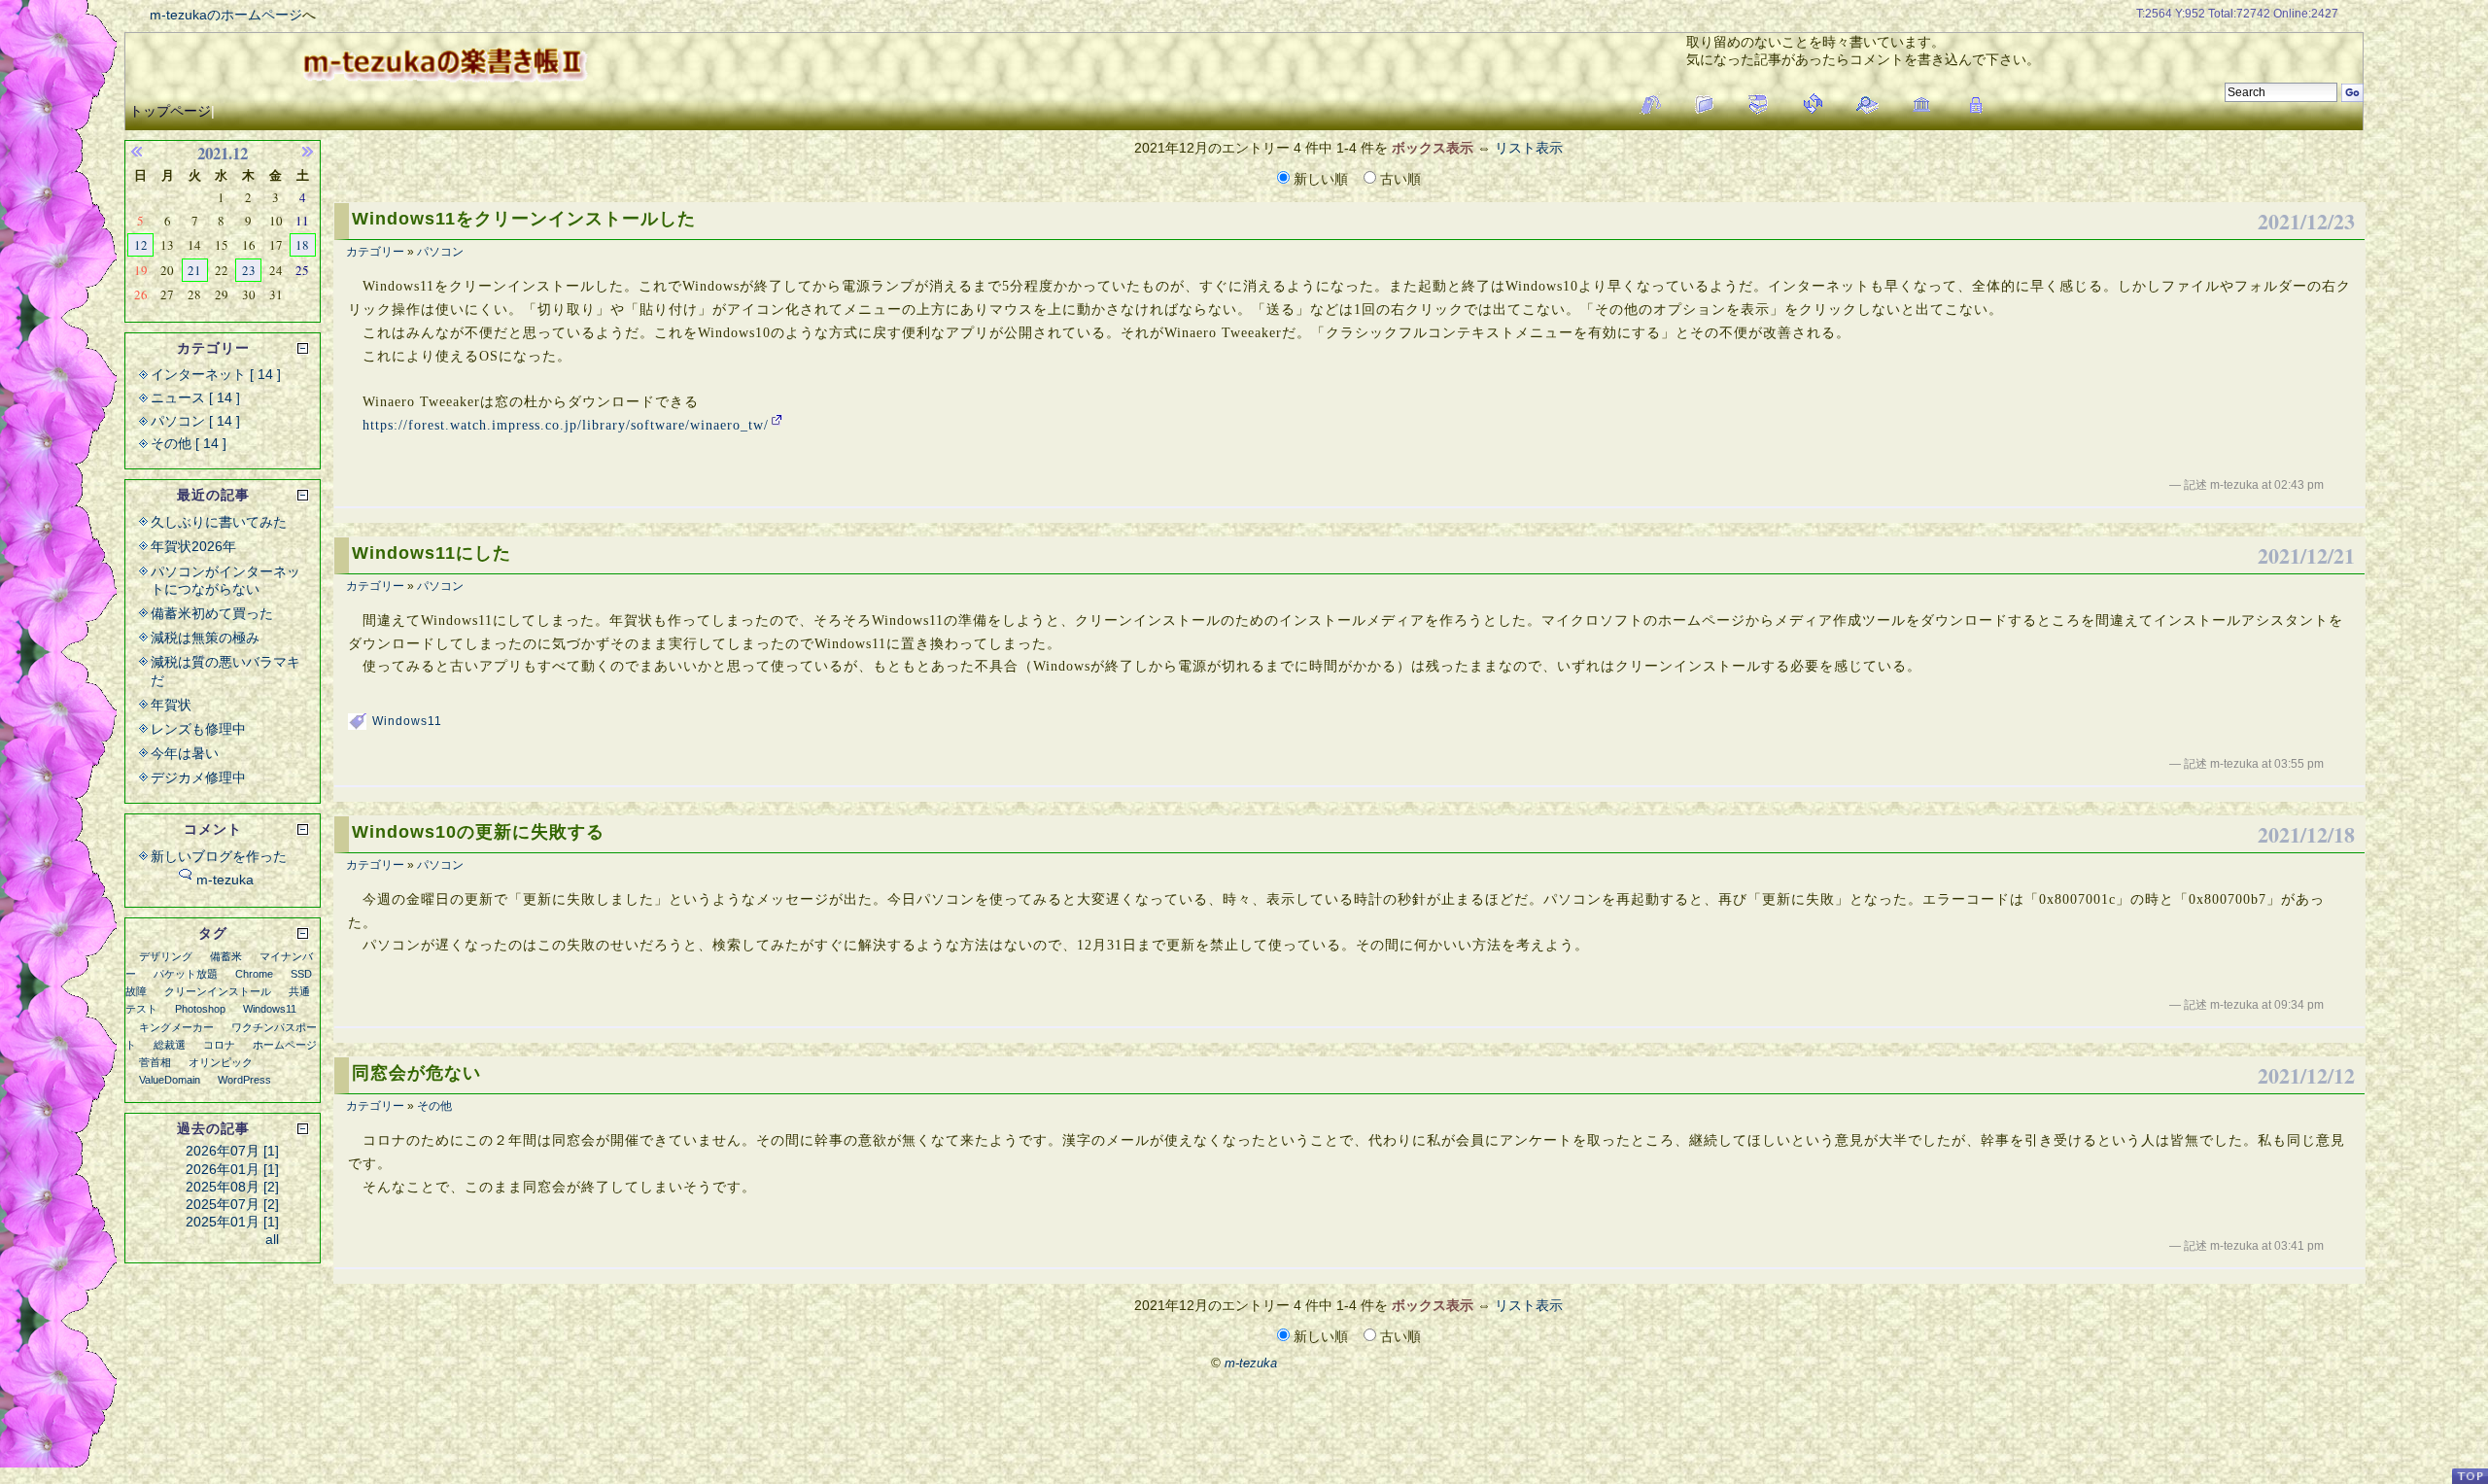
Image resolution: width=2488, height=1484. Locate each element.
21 (194, 270)
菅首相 (155, 1062)
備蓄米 (226, 956)
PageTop (2470, 1476)
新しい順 (1321, 179)
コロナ (219, 1045)
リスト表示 (1529, 148)
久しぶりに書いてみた (219, 522)
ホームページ (285, 1045)
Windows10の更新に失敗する (478, 832)
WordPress (244, 1080)
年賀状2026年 (193, 546)
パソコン (440, 252)
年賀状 (171, 705)
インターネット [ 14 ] (216, 374)
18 (302, 245)
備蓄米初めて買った (212, 613)
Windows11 (407, 721)
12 (141, 245)
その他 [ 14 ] (189, 443)
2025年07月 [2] (232, 1204)
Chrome (254, 974)
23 (249, 270)
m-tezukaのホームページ (226, 15)
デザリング (166, 956)
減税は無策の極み (205, 638)
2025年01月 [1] (232, 1222)
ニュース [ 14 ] (195, 397)
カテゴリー (375, 252)
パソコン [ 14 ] (195, 421)
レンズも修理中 (198, 729)
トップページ (170, 111)
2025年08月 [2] (232, 1187)
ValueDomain (170, 1080)
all (272, 1239)
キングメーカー (176, 1027)
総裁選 (170, 1045)
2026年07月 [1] (232, 1151)
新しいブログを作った (219, 856)
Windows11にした (432, 553)
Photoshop (200, 1009)
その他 (434, 1106)
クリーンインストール (218, 991)
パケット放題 (186, 974)
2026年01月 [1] (232, 1169)
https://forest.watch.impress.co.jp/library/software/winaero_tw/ (566, 425)
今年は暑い (185, 753)
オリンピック (221, 1062)
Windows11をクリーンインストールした (524, 219)
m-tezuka (225, 880)
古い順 (1399, 179)
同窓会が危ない (416, 1073)
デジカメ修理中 (198, 777)
